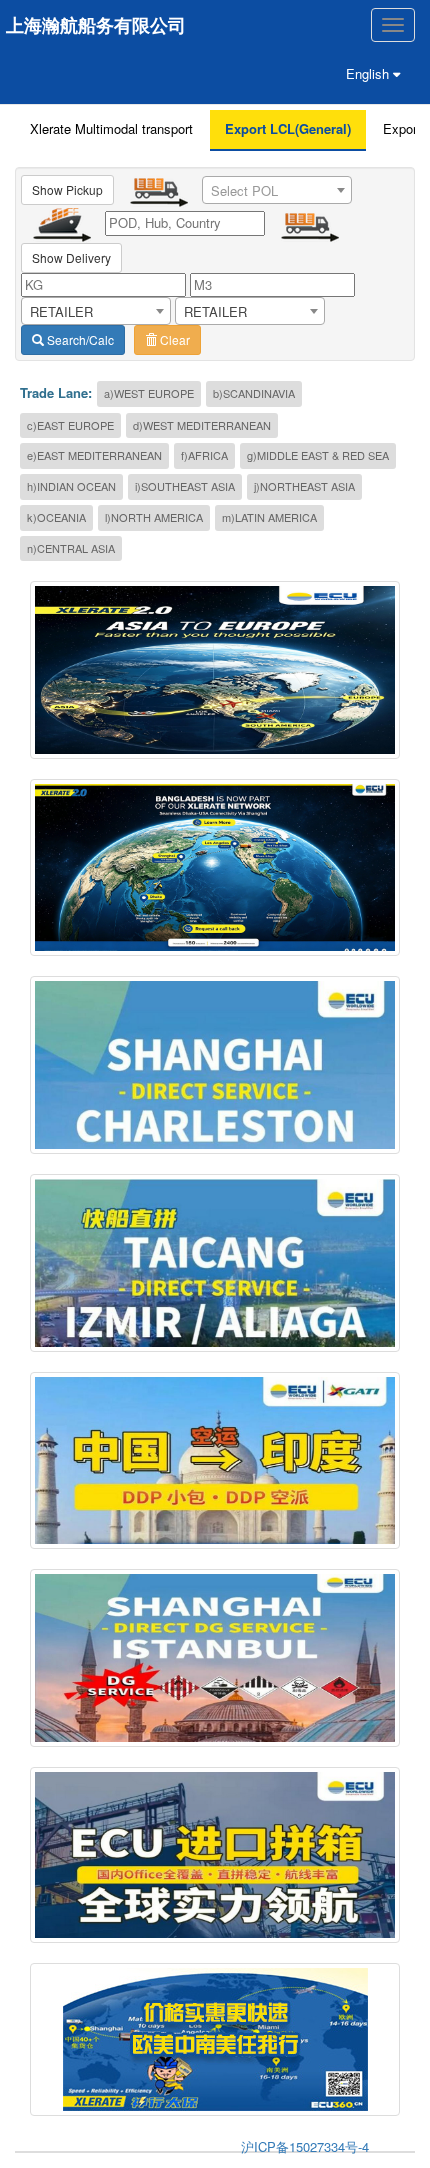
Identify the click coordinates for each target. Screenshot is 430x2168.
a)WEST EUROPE (149, 393)
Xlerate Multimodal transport (111, 128)
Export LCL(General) (288, 128)
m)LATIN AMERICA (269, 517)
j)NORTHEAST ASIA (304, 486)
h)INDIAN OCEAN (71, 486)
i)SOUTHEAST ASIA (185, 486)
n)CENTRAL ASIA (71, 548)
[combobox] (277, 190)
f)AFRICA (204, 455)
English (369, 73)
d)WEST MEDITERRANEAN (202, 425)
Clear (173, 339)
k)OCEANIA (56, 517)
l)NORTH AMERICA (154, 517)
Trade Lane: (56, 393)
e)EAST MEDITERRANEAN (94, 455)
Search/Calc (79, 339)
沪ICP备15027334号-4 (305, 2146)
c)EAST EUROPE (70, 425)
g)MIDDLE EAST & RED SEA (318, 455)
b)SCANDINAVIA (254, 393)
